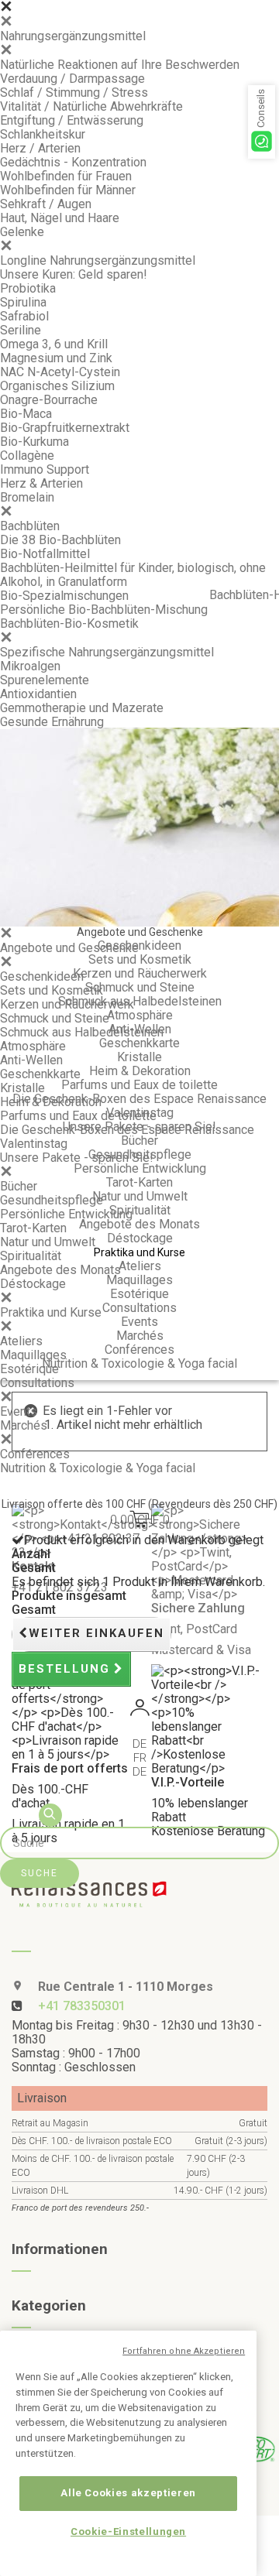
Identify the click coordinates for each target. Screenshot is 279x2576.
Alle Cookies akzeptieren (128, 2493)
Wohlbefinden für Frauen (66, 176)
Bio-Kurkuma (34, 442)
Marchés (24, 1425)
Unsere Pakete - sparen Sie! (77, 1158)
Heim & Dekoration (51, 1102)
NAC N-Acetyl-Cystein (60, 372)
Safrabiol (24, 316)
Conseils (261, 108)
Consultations (37, 1383)
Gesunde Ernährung (52, 722)
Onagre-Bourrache (49, 400)
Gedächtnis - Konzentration (73, 162)
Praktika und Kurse (51, 1312)
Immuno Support (45, 469)
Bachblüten (30, 526)
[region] (128, 2453)
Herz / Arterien (40, 148)
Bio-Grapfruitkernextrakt (65, 428)
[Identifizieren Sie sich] (139, 1710)
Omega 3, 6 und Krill (54, 344)
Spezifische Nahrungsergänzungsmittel (107, 652)
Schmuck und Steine (55, 1018)
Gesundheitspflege (52, 1200)
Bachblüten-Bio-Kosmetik (69, 623)
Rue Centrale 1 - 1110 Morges (124, 1987)
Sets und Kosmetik (52, 990)
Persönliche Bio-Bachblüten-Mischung (104, 610)
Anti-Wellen (31, 1060)
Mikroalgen (30, 666)
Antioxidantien (38, 694)
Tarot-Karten (33, 1228)
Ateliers (21, 1341)
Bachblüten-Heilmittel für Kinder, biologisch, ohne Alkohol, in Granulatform (133, 575)
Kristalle (22, 1088)
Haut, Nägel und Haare (60, 218)
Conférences (35, 1454)
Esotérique (29, 1369)
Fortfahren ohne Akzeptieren (184, 2351)
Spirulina (23, 302)
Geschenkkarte (40, 1074)
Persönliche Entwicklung (66, 1214)
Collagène (27, 456)
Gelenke (22, 232)
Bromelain (27, 497)
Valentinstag (34, 1144)
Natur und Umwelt (48, 1242)
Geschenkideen (42, 976)
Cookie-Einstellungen (128, 2531)
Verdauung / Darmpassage (72, 79)
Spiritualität (31, 1256)
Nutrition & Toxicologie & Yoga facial (98, 1468)
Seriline (21, 330)
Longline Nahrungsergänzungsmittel (98, 260)
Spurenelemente (45, 680)
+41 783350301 (82, 2006)
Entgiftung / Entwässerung (72, 120)
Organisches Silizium (57, 386)
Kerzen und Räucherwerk (67, 1004)
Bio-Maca (26, 414)
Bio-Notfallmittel (45, 554)
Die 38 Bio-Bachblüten (60, 540)
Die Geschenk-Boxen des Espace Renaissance (127, 1130)
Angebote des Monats (60, 1270)
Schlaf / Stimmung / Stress (74, 92)
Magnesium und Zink (56, 358)
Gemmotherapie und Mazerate (82, 708)
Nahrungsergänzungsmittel (73, 36)
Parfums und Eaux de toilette (78, 1116)
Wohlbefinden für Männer (68, 190)
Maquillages (33, 1355)
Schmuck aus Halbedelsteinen (82, 1032)
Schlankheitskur (43, 134)
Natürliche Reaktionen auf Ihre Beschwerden (120, 65)
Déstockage (33, 1284)
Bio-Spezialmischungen (64, 596)
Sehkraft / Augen (46, 204)
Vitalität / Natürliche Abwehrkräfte (91, 106)
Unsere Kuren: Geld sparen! (74, 274)
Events (19, 1411)
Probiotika (28, 288)
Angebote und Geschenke (69, 948)
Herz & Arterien (41, 483)
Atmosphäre (33, 1046)
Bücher (19, 1186)
